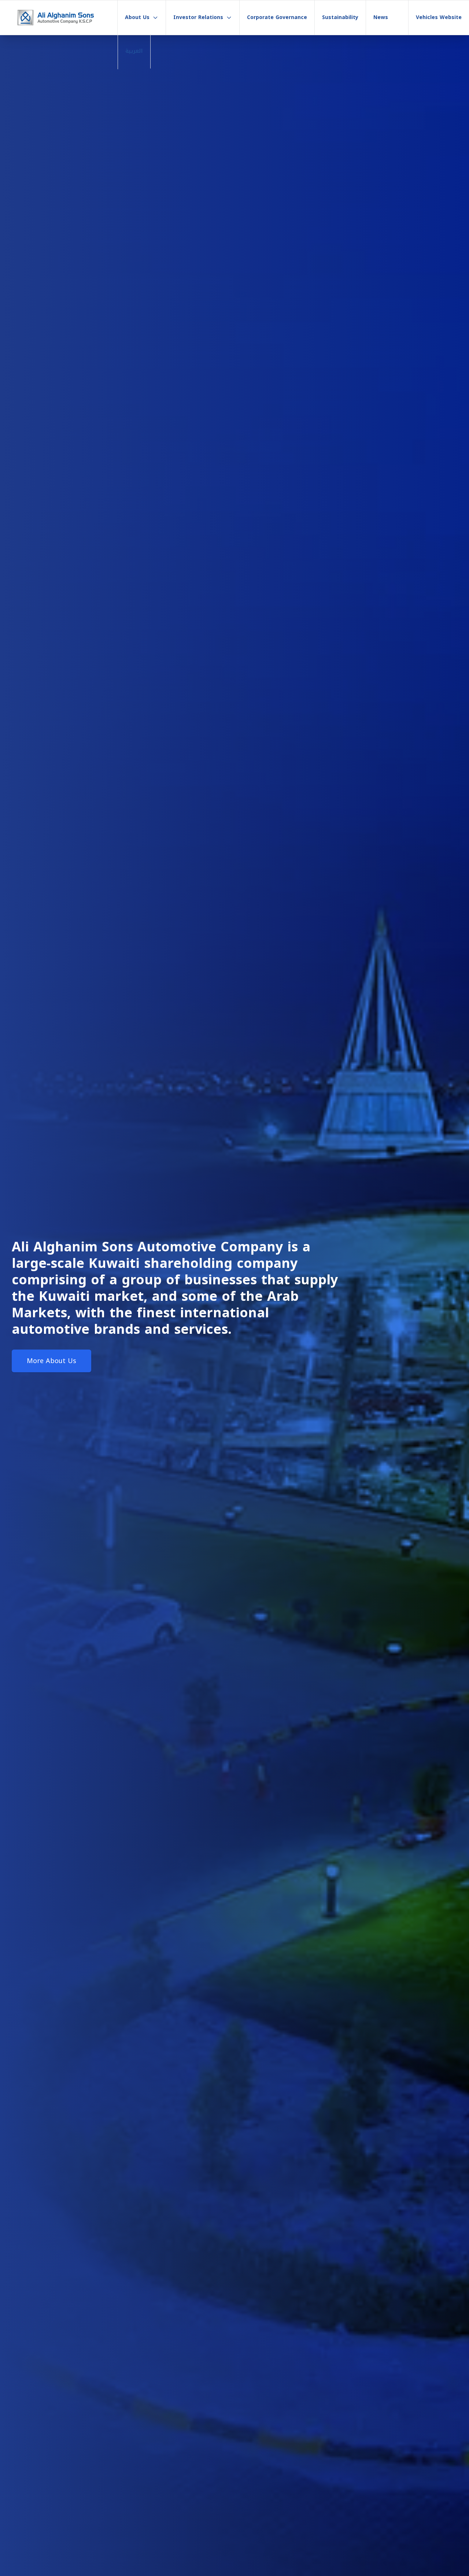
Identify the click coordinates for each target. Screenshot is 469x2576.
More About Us (51, 1361)
